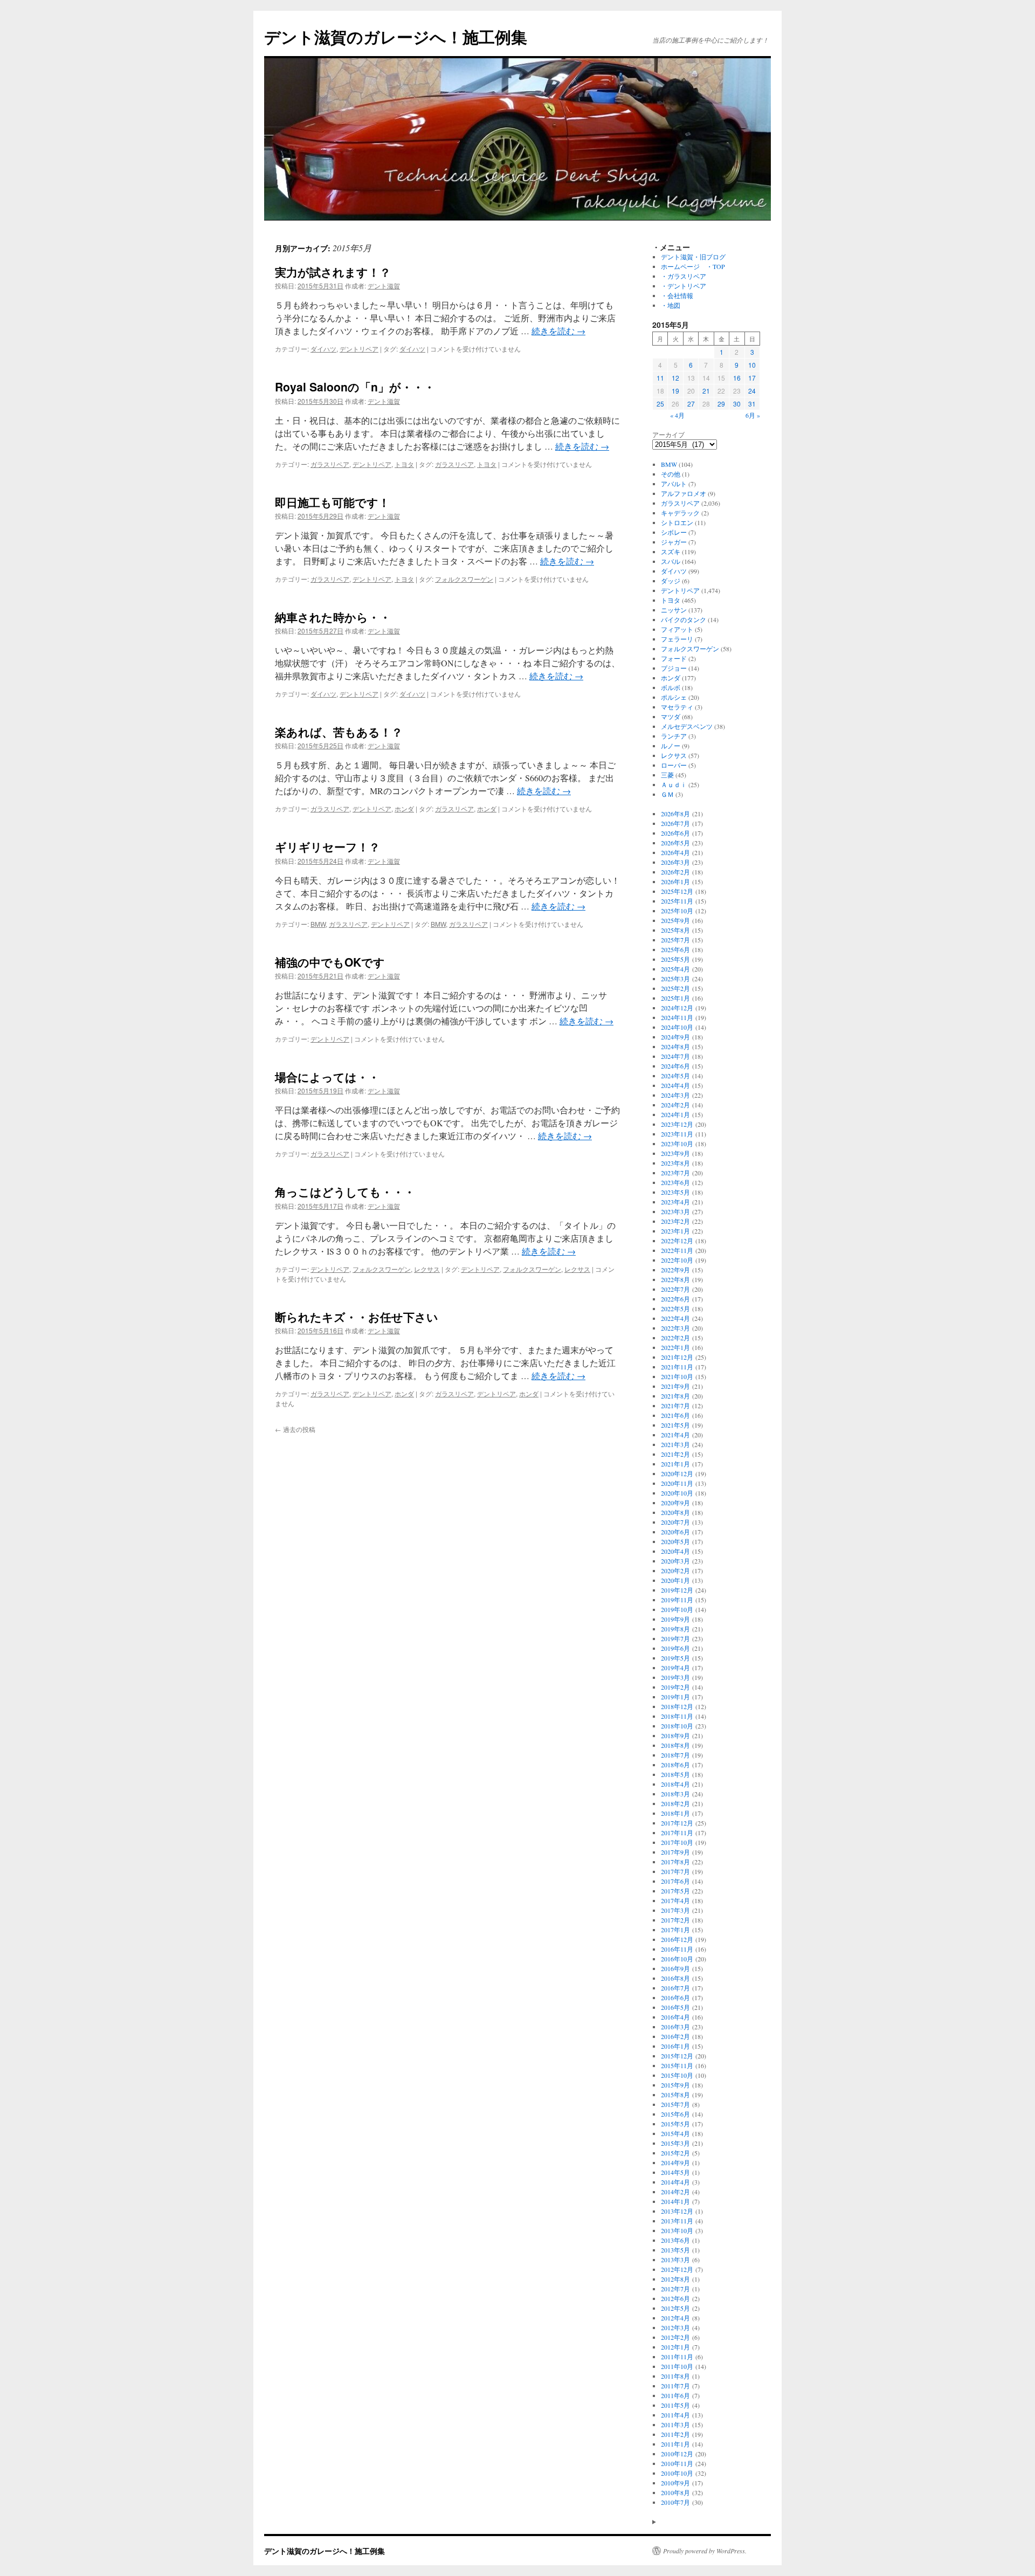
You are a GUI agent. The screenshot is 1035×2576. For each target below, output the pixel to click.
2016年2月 (675, 2036)
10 (752, 365)
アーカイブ (668, 435)
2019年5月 (675, 1658)
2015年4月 (675, 2133)
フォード (674, 658)
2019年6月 (675, 1648)
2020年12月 (677, 1473)
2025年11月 (677, 901)
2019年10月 (677, 1609)
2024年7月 (675, 1056)
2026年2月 (675, 872)
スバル (671, 561)
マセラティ (677, 707)
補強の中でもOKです (330, 962)
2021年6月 (675, 1415)
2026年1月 (675, 881)
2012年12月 (677, 2269)
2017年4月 (675, 1900)
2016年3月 (675, 2027)
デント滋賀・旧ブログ (693, 257)
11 (660, 378)
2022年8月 (675, 1279)
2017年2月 (675, 1920)
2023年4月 (675, 1202)
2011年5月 (675, 2405)
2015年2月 (675, 2153)
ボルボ (671, 687)
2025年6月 (675, 949)
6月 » (753, 415)
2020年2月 (675, 1571)
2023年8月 (675, 1163)
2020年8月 (675, 1512)
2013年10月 (677, 2230)
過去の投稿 (295, 1429)
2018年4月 (675, 1784)
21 (706, 391)
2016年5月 (675, 2007)
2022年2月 (675, 1338)
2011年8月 (675, 2376)
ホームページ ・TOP (693, 266)
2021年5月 (675, 1425)
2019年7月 (675, 1638)
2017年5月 (675, 1891)
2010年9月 (675, 2483)
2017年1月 (675, 1930)
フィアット (677, 629)
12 (675, 378)
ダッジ (671, 581)
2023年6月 (675, 1182)
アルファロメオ (684, 493)
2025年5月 (675, 959)
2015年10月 (677, 2075)
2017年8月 (675, 1862)
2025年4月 (675, 969)
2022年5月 (675, 1308)
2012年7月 (675, 2289)
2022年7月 (675, 1289)
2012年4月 (675, 2318)
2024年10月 (677, 1027)
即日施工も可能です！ (332, 502)
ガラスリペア (330, 464)
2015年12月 (677, 2056)
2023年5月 (675, 1192)
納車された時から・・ (333, 617)
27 (691, 404)
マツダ (671, 717)
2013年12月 (677, 2211)
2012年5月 (675, 2308)
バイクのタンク (684, 619)
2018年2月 (675, 1803)
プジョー (674, 668)
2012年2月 (675, 2337)
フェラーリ (677, 639)
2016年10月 (677, 1959)
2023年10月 (677, 1144)
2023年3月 (675, 1211)
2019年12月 (677, 1590)
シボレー (674, 532)
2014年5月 (675, 2172)
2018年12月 (677, 1706)
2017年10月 (677, 1842)
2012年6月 (675, 2298)
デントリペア (359, 349)
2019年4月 (675, 1668)
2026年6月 (675, 833)
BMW (318, 924)
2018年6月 (675, 1765)
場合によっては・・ (327, 1077)
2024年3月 (675, 1095)
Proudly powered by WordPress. (705, 2551)
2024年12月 (677, 1008)
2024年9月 (675, 1037)
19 (675, 391)
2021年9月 (675, 1386)
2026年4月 (675, 852)
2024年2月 (675, 1105)
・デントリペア (684, 286)
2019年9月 (675, 1619)
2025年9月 (675, 920)
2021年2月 (675, 1454)
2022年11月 (677, 1250)
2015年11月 (677, 2065)
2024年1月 (675, 1114)
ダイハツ (323, 349)
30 (737, 404)
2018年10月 (677, 1726)
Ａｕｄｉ (674, 784)
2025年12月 (677, 891)
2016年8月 (675, 1978)
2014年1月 (675, 2201)
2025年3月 (675, 979)
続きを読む (558, 331)
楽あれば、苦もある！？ (339, 732)
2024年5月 (675, 1076)
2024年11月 (677, 1017)
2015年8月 (675, 2095)
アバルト (674, 484)
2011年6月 (675, 2395)
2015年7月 (675, 2104)
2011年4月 (675, 2415)
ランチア (674, 736)
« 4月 (677, 415)
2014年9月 (675, 2162)
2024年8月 (675, 1046)
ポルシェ (674, 697)
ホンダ (404, 808)
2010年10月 (677, 2473)
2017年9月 (675, 1852)
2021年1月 (675, 1464)
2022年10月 (677, 1260)
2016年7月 (675, 1988)
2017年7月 (675, 1871)
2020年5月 (675, 1541)
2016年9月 (675, 1968)
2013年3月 (675, 2260)
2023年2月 (675, 1221)
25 (660, 404)
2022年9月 (675, 1270)
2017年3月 (675, 1910)
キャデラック (680, 513)
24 (752, 391)
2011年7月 (675, 2386)
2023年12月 (677, 1124)
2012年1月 (675, 2347)
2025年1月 (675, 998)
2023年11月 (677, 1134)
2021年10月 (677, 1376)
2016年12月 (677, 1939)
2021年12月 (677, 1357)
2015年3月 (675, 2143)
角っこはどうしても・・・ (345, 1191)
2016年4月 (675, 2017)
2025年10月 (677, 911)
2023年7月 (675, 1173)
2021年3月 (675, 1444)
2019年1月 (675, 1697)
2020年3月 (675, 1561)
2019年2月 (675, 1687)
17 (752, 378)
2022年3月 (675, 1328)
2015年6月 (675, 2114)
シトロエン (677, 522)
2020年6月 (675, 1532)
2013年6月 (675, 2240)
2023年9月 (675, 1153)
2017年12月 (677, 1823)
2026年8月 (675, 814)
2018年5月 (675, 1774)
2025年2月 (675, 988)
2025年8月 (675, 930)
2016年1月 (675, 2046)
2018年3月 (675, 1794)
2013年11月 (677, 2221)
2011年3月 (675, 2425)
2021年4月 (675, 1435)
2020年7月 (675, 1522)
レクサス (427, 1269)
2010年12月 (677, 2454)
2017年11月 (677, 1833)
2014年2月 (675, 2192)
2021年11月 (677, 1367)
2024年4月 (675, 1085)
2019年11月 (677, 1600)
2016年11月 (677, 1949)
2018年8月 (675, 1745)
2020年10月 (677, 1493)
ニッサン (674, 610)
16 (737, 378)
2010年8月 (675, 2492)
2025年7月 (675, 940)
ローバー (674, 765)
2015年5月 (675, 2124)
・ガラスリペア (684, 276)
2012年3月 (675, 2327)
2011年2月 (675, 2434)
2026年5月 (675, 843)
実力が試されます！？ (333, 272)
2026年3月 (675, 862)
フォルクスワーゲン (464, 579)
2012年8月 (675, 2279)
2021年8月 (675, 1396)
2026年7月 (675, 823)
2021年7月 (675, 1406)
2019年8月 (675, 1629)
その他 (671, 474)
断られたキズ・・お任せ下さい (357, 1317)
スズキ (671, 552)
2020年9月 (675, 1503)
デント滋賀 (384, 285)
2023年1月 (675, 1231)
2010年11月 (677, 2463)
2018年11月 (677, 1716)
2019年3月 (675, 1677)
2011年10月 (677, 2366)
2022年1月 (675, 1347)
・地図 (671, 305)
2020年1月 (675, 1580)
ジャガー (674, 542)
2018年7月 (675, 1755)
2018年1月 (675, 1813)
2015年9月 (675, 2085)
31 (752, 404)
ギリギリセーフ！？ (327, 846)
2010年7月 (675, 2502)
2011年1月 (675, 2444)
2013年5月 (675, 2250)
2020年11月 (677, 1483)
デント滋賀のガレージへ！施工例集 (396, 36)
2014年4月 (675, 2182)
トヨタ (404, 464)
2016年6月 (675, 1998)
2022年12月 (677, 1241)
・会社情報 (677, 295)
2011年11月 (677, 2357)
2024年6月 (675, 1066)
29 (721, 404)
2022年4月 (675, 1318)
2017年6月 (675, 1881)
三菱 (667, 775)
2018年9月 (675, 1735)
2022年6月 (675, 1299)
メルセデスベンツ (687, 726)
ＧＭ (667, 794)
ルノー (671, 746)
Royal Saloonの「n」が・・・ (355, 387)
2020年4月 (675, 1551)
